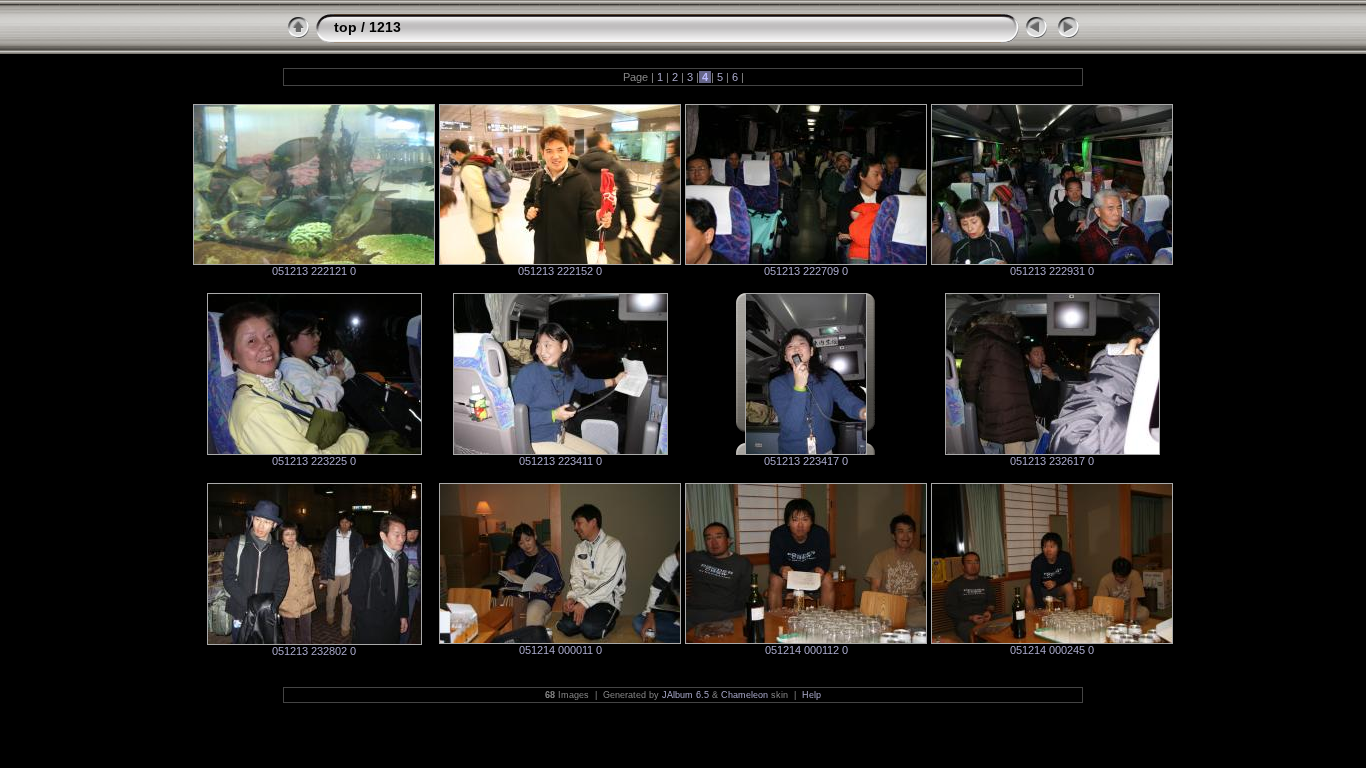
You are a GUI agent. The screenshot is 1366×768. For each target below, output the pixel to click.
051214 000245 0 (1052, 650)
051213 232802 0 (314, 651)
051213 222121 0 (314, 271)
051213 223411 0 (560, 461)
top (345, 27)
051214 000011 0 (560, 650)
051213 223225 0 (314, 461)
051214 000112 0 (806, 650)
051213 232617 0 (1052, 461)
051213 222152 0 (560, 271)
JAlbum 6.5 (685, 695)
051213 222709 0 (806, 271)
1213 (385, 27)
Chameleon (744, 695)
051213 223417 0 (806, 461)
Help (811, 695)
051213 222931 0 (1052, 271)
